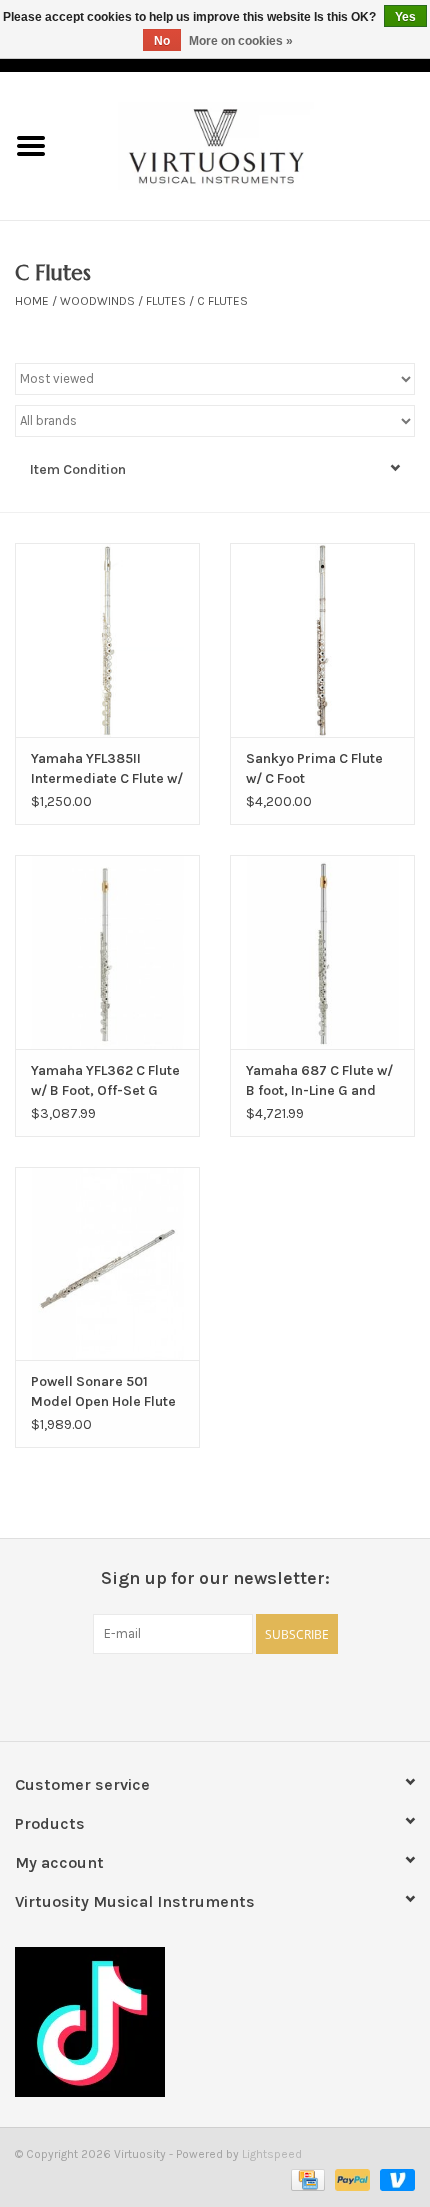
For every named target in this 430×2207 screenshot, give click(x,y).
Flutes (166, 301)
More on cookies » (241, 41)
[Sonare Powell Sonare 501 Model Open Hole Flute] (107, 1264)
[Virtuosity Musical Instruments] (246, 144)
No (162, 41)
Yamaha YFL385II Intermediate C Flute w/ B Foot (107, 769)
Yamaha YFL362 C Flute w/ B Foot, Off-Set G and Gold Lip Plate (105, 1081)
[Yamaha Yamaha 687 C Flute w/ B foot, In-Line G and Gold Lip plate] (322, 952)
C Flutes (222, 301)
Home (32, 301)
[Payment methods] (306, 2179)
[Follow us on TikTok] (215, 2022)
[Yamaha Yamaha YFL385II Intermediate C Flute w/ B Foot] (107, 640)
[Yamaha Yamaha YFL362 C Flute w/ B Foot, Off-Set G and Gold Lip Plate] (107, 952)
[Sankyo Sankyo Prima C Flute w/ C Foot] (322, 640)
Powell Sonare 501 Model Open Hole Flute (103, 1391)
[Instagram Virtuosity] (268, 1695)
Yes (405, 17)
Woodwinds (97, 301)
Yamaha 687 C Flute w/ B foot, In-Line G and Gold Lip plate (319, 1081)
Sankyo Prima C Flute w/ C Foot (314, 768)
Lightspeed (272, 2154)
